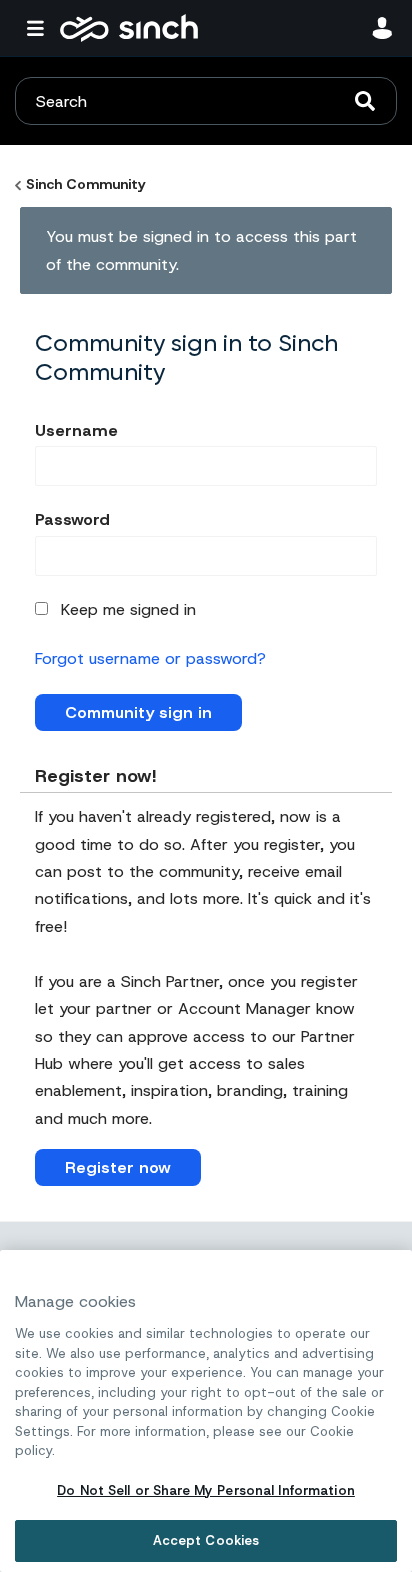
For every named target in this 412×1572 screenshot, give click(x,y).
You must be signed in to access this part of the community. (201, 250)
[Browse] (40, 28)
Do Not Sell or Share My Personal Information (206, 1490)
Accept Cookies (206, 1540)
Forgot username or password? (150, 658)
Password (72, 519)
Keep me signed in (128, 609)
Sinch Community (129, 28)
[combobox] (206, 101)
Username (76, 430)
